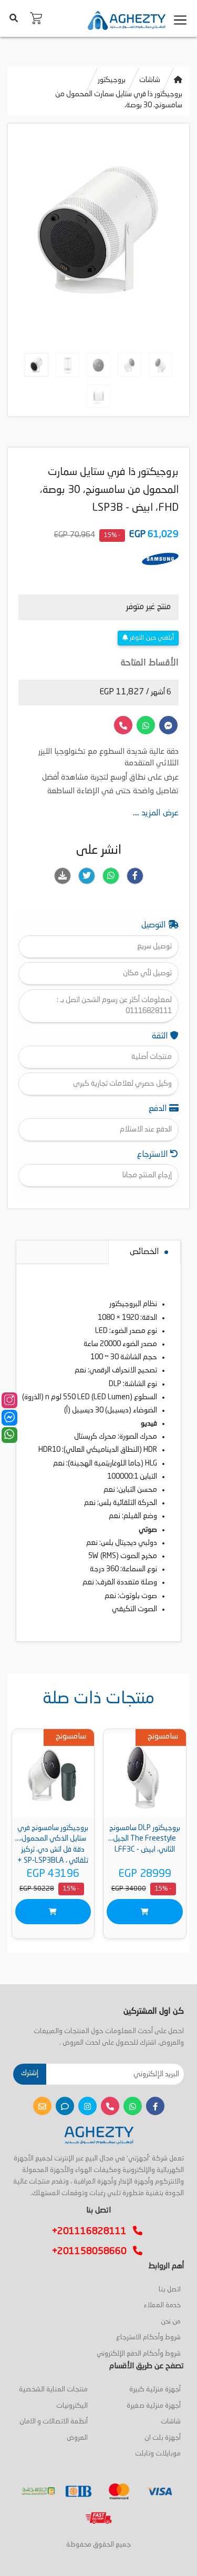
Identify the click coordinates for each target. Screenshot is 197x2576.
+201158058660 (92, 2251)
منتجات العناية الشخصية (53, 2390)
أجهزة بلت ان (163, 2438)
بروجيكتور (112, 80)
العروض (77, 2438)
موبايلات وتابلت (158, 2454)
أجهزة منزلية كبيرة (155, 2390)
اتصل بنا (170, 2290)
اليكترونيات (72, 2406)
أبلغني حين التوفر (151, 638)
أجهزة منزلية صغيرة (154, 2406)
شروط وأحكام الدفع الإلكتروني (139, 2354)
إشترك (30, 2073)
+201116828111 (92, 2231)
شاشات (150, 80)
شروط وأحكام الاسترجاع (148, 2337)
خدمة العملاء (162, 2305)
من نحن (171, 2322)
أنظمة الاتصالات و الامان (54, 2422)
